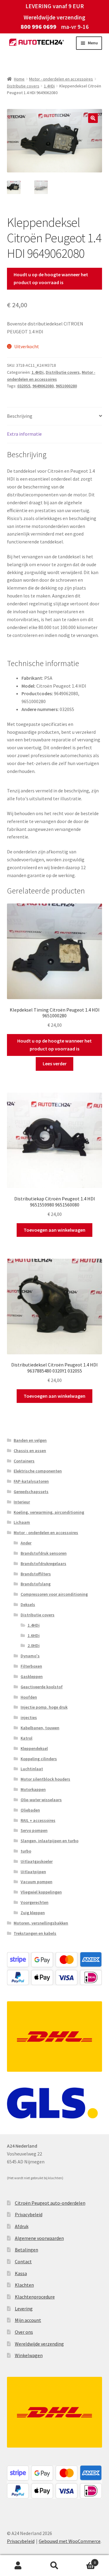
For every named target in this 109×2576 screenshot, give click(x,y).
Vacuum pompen (36, 1882)
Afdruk (22, 2226)
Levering (24, 2309)
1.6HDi (34, 1635)
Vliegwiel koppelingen (41, 1892)
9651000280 (66, 386)
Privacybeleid (29, 2214)
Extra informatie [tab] (24, 434)
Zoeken (54, 2566)
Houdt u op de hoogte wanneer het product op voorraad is (51, 278)
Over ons (24, 2332)
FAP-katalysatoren (31, 1481)
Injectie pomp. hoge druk (44, 1707)
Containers (24, 1461)
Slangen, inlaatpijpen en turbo (50, 1841)
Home (19, 79)
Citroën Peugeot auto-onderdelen (50, 2203)
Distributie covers (23, 86)
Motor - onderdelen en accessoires (61, 79)
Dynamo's (30, 1656)
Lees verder (55, 1063)
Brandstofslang (36, 1584)
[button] (93, 118)
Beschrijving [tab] (20, 416)
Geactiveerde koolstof (42, 1687)
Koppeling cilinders (39, 1759)
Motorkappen (33, 1789)
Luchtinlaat (32, 1769)
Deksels (28, 1604)
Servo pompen (34, 1830)
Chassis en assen (30, 1451)
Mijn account (28, 2320)
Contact (23, 2261)
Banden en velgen (30, 1440)
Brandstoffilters (36, 1574)
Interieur (22, 1502)
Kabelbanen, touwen (40, 1728)
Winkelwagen (29, 2355)
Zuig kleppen (33, 1913)
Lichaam (22, 1522)
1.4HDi (49, 86)
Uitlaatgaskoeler (37, 1861)
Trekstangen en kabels (35, 1933)
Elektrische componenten (38, 1471)
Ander (26, 1543)
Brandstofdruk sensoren (44, 1553)
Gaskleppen (32, 1676)
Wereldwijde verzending (39, 2344)
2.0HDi (34, 1645)
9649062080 (43, 386)
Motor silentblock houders (45, 1779)
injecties (29, 1717)
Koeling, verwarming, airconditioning (49, 1512)
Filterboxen (31, 1666)
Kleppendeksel (34, 1748)
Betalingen (26, 2250)
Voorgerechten (35, 1902)
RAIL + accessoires (38, 1820)
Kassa (21, 2273)
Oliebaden (30, 1810)
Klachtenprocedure (35, 2297)
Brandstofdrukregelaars (43, 1564)
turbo (26, 1851)
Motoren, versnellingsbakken (41, 1923)
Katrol (26, 1738)
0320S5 (24, 386)
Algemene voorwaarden (39, 2238)
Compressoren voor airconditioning (54, 1594)
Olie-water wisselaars (41, 1800)
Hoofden (29, 1697)
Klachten (24, 2285)
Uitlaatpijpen (33, 1872)
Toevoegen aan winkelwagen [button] (54, 1230)
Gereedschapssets (31, 1492)
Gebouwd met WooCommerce (70, 2541)
